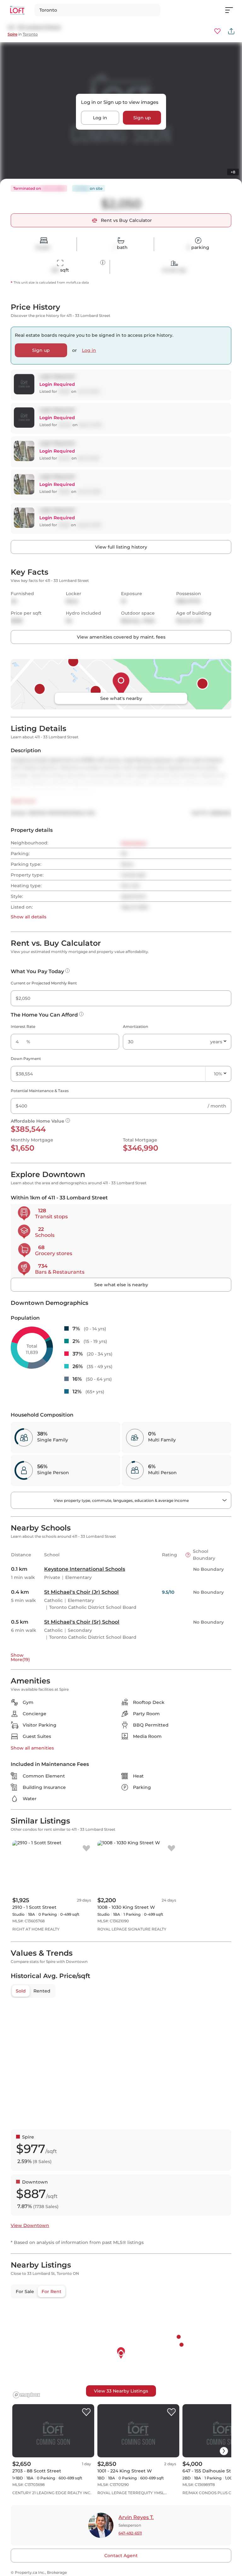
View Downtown (30, 2225)
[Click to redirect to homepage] (17, 10)
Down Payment (26, 1059)
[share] (231, 31)
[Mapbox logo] (26, 2395)
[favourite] (217, 31)
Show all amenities (32, 1748)
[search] (97, 10)
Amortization (135, 1026)
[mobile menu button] (233, 10)
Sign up (142, 118)
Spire (12, 34)
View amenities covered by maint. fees (121, 637)
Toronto (30, 34)
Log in (100, 118)
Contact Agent (121, 2556)
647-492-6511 (130, 2533)
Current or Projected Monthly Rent (44, 983)
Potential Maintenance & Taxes (40, 1091)
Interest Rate (23, 1026)
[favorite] (86, 1849)
